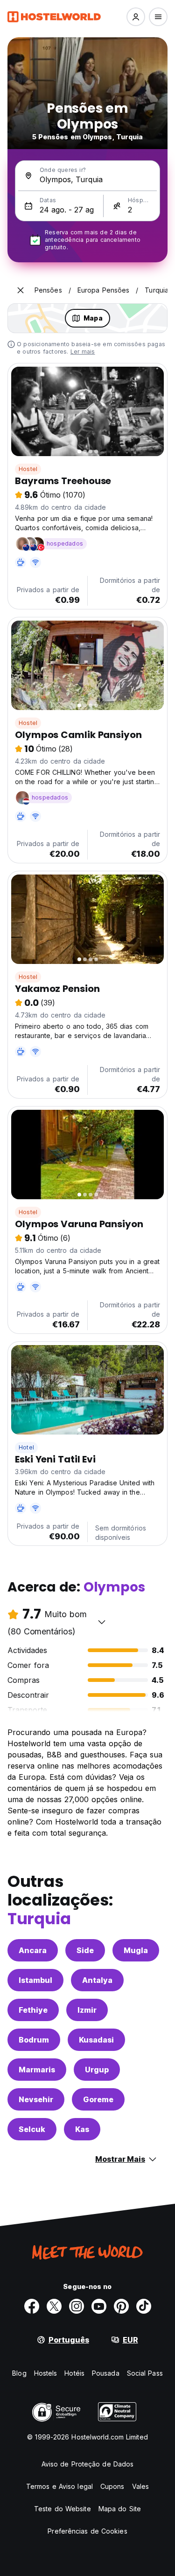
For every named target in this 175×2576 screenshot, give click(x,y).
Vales (141, 2486)
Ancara (33, 1950)
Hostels (46, 2373)
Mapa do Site (120, 2509)
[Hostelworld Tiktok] (144, 2306)
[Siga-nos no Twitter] (54, 2306)
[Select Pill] (136, 17)
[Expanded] (21, 290)
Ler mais (83, 352)
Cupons (112, 2486)
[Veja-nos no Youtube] (99, 2306)
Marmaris (37, 2070)
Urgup (97, 2070)
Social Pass (145, 2373)
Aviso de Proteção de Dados (88, 2464)
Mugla (136, 1950)
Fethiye (33, 2010)
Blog (19, 2373)
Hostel (28, 469)
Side (85, 1950)
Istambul (35, 1980)
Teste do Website (63, 2509)
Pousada (106, 2373)
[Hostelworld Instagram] (77, 2306)
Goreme (98, 2099)
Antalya (97, 1980)
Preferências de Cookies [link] (87, 2531)
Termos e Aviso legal (59, 2486)
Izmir (87, 2010)
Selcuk (32, 2129)
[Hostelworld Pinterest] (121, 2306)
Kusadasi (96, 2040)
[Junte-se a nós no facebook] (32, 2306)
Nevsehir (36, 2099)
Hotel (26, 1447)
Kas (82, 2129)
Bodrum (34, 2040)
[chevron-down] (102, 1622)
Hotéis (74, 2373)
